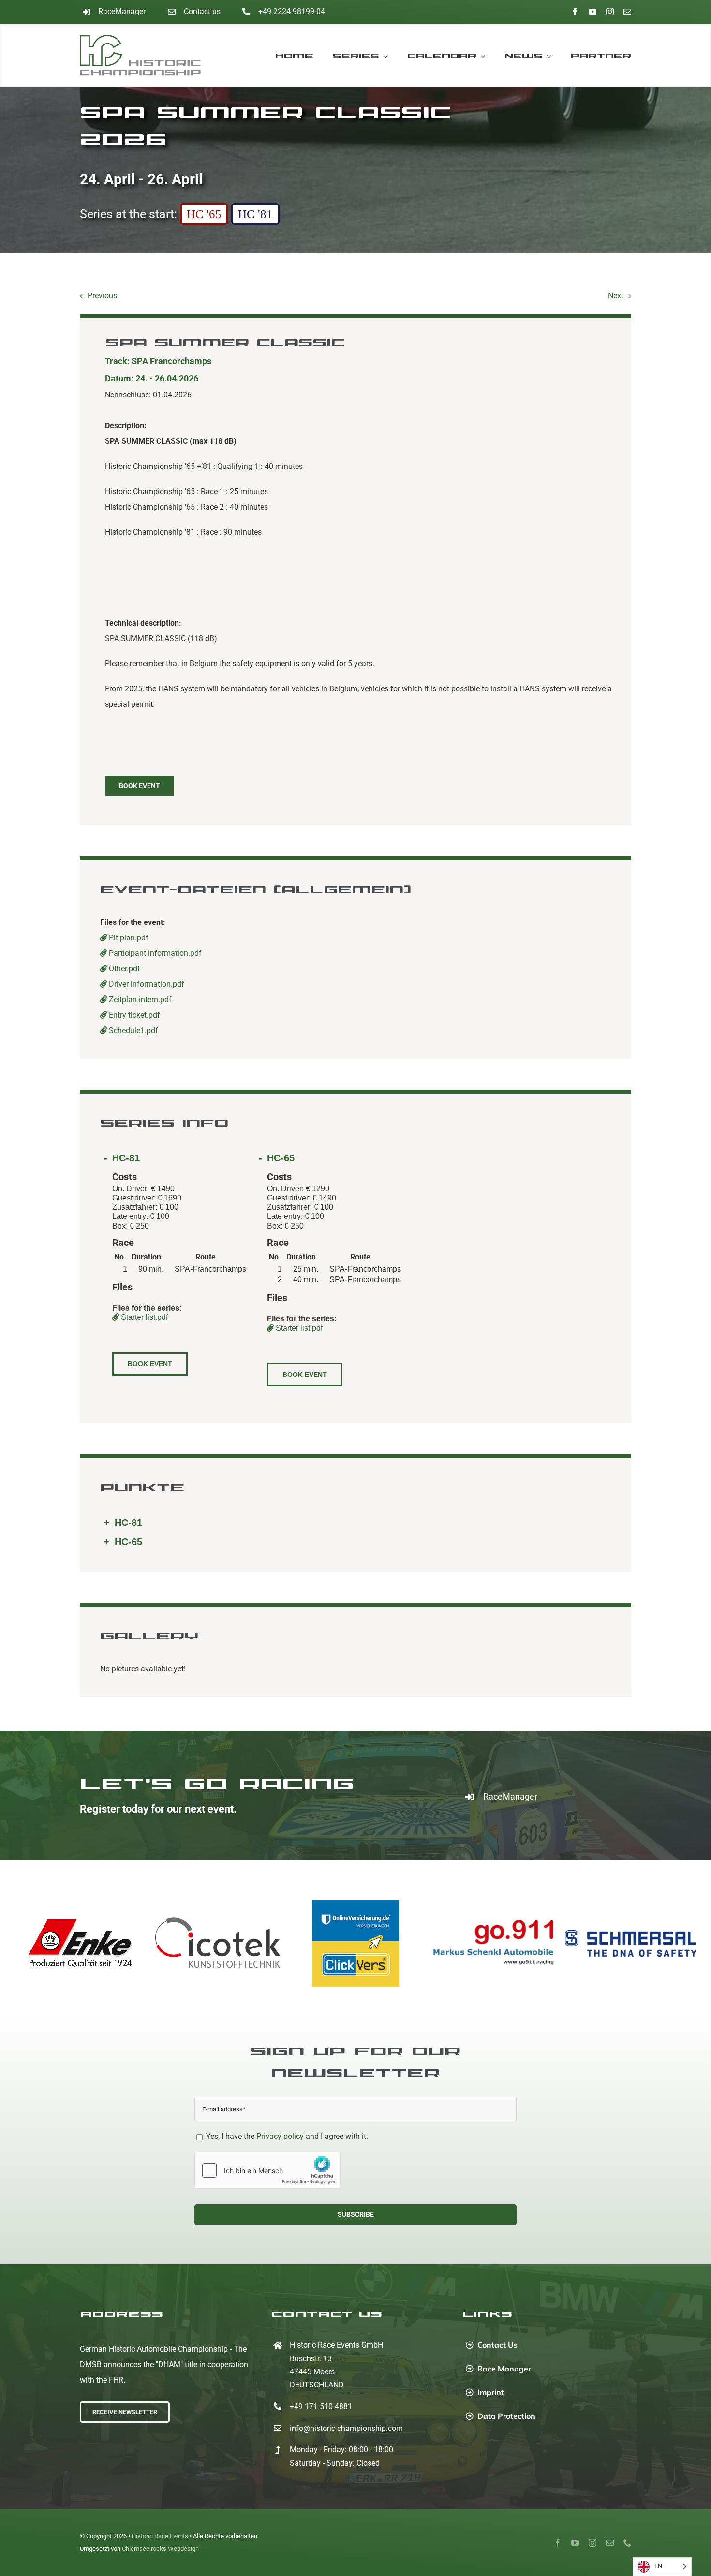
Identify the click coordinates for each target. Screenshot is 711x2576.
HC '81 (255, 214)
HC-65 (281, 1158)
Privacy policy (280, 2136)
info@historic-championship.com (346, 2428)
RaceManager (122, 11)
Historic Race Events (160, 2536)
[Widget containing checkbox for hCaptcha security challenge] (267, 2170)
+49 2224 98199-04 (292, 11)
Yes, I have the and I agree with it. (286, 2136)
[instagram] (610, 12)
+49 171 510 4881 (321, 2407)
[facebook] (575, 12)
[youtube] (592, 12)
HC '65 (204, 214)
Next (616, 296)
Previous (102, 296)
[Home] (149, 55)
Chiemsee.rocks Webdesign (160, 2549)
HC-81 (126, 1158)
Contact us (202, 11)
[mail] (627, 12)
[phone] (627, 2543)
